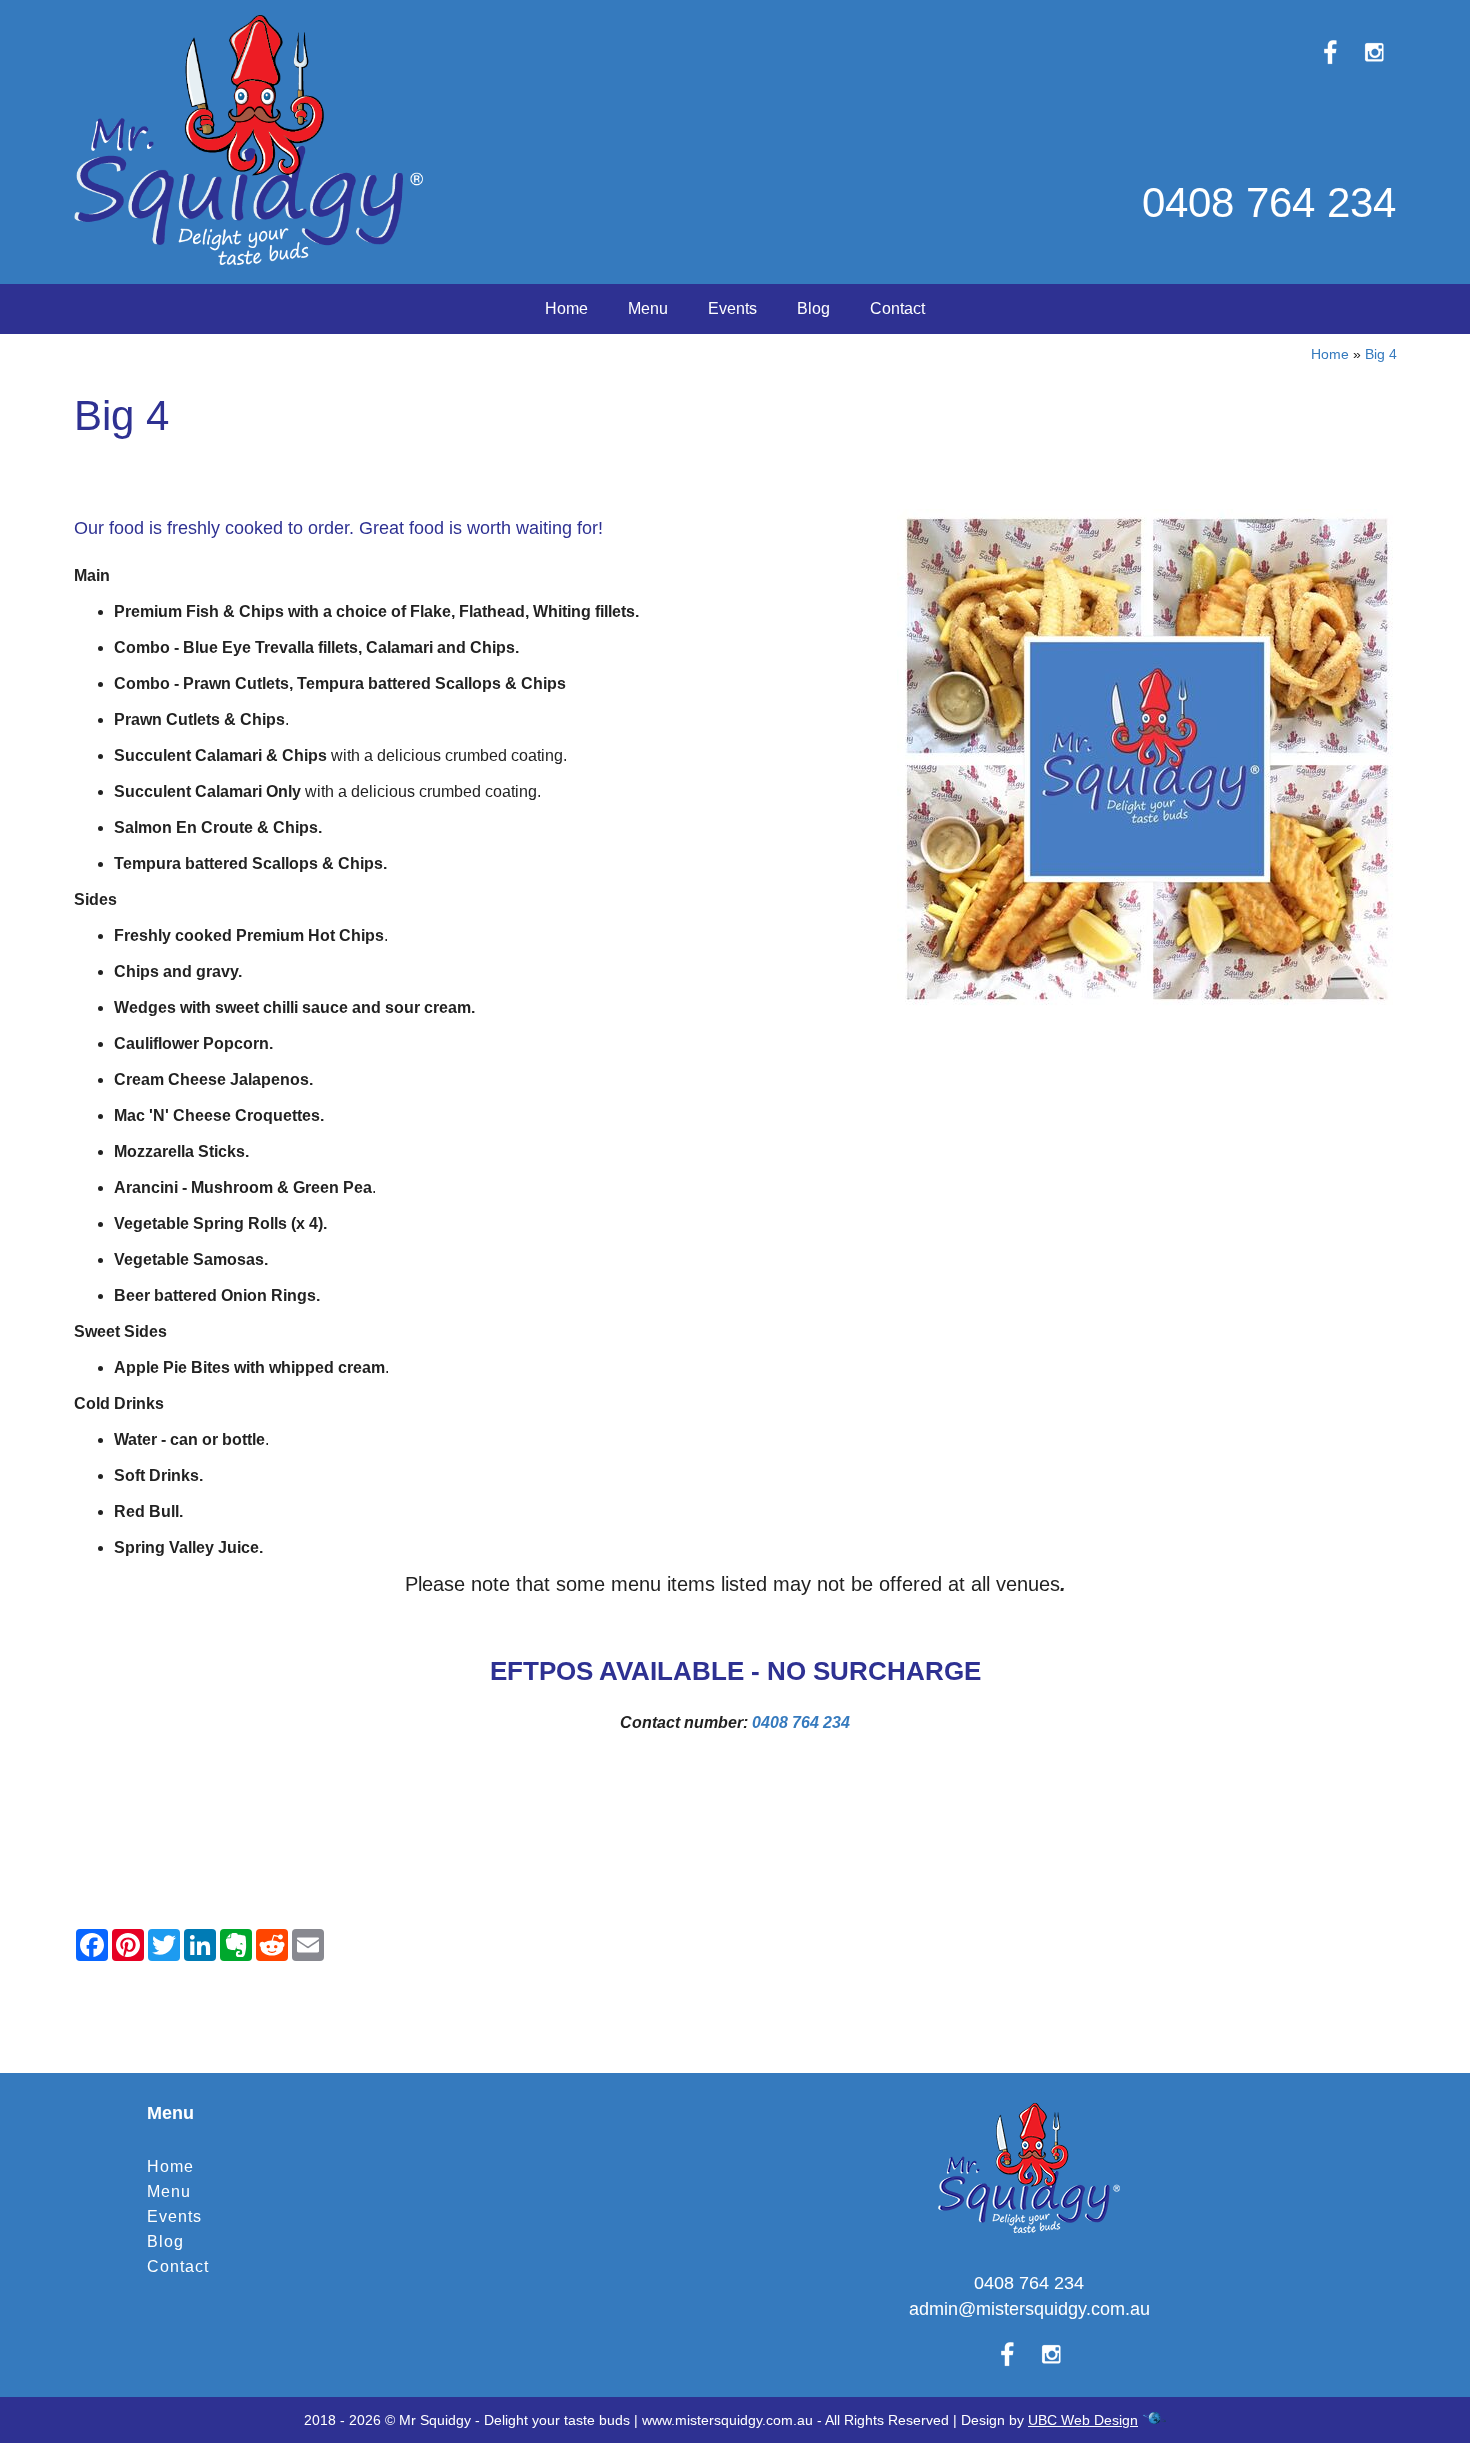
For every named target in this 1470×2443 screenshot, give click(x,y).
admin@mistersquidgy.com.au (1029, 2309)
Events (732, 308)
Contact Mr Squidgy (735, 1989)
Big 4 (1381, 354)
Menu (648, 308)
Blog (813, 308)
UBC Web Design (1083, 2420)
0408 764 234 (1269, 202)
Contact (897, 308)
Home (566, 308)
